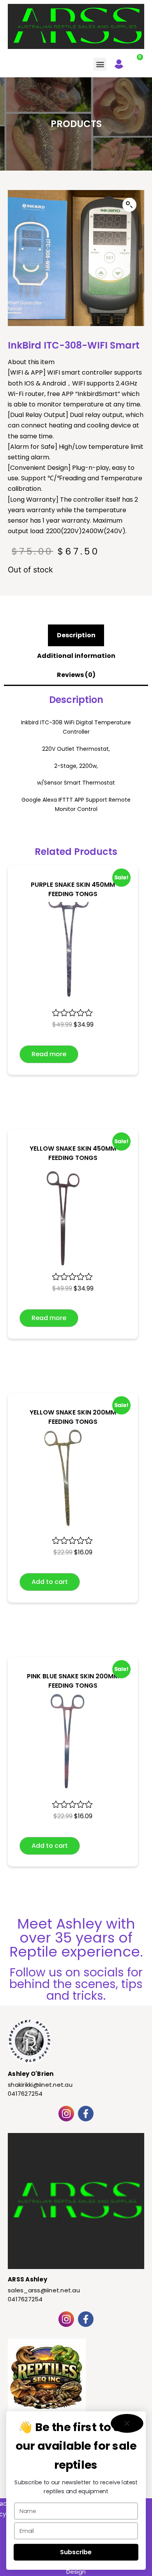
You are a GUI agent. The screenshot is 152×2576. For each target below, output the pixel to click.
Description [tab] (76, 635)
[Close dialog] (127, 2423)
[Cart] (136, 62)
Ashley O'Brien (31, 2074)
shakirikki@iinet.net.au (40, 2085)
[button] (100, 64)
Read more (49, 1054)
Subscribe (76, 2552)
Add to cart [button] (50, 1582)
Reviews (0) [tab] (76, 675)
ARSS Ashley (27, 2279)
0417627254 (25, 2094)
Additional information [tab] (76, 656)
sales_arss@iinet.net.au (44, 2290)
